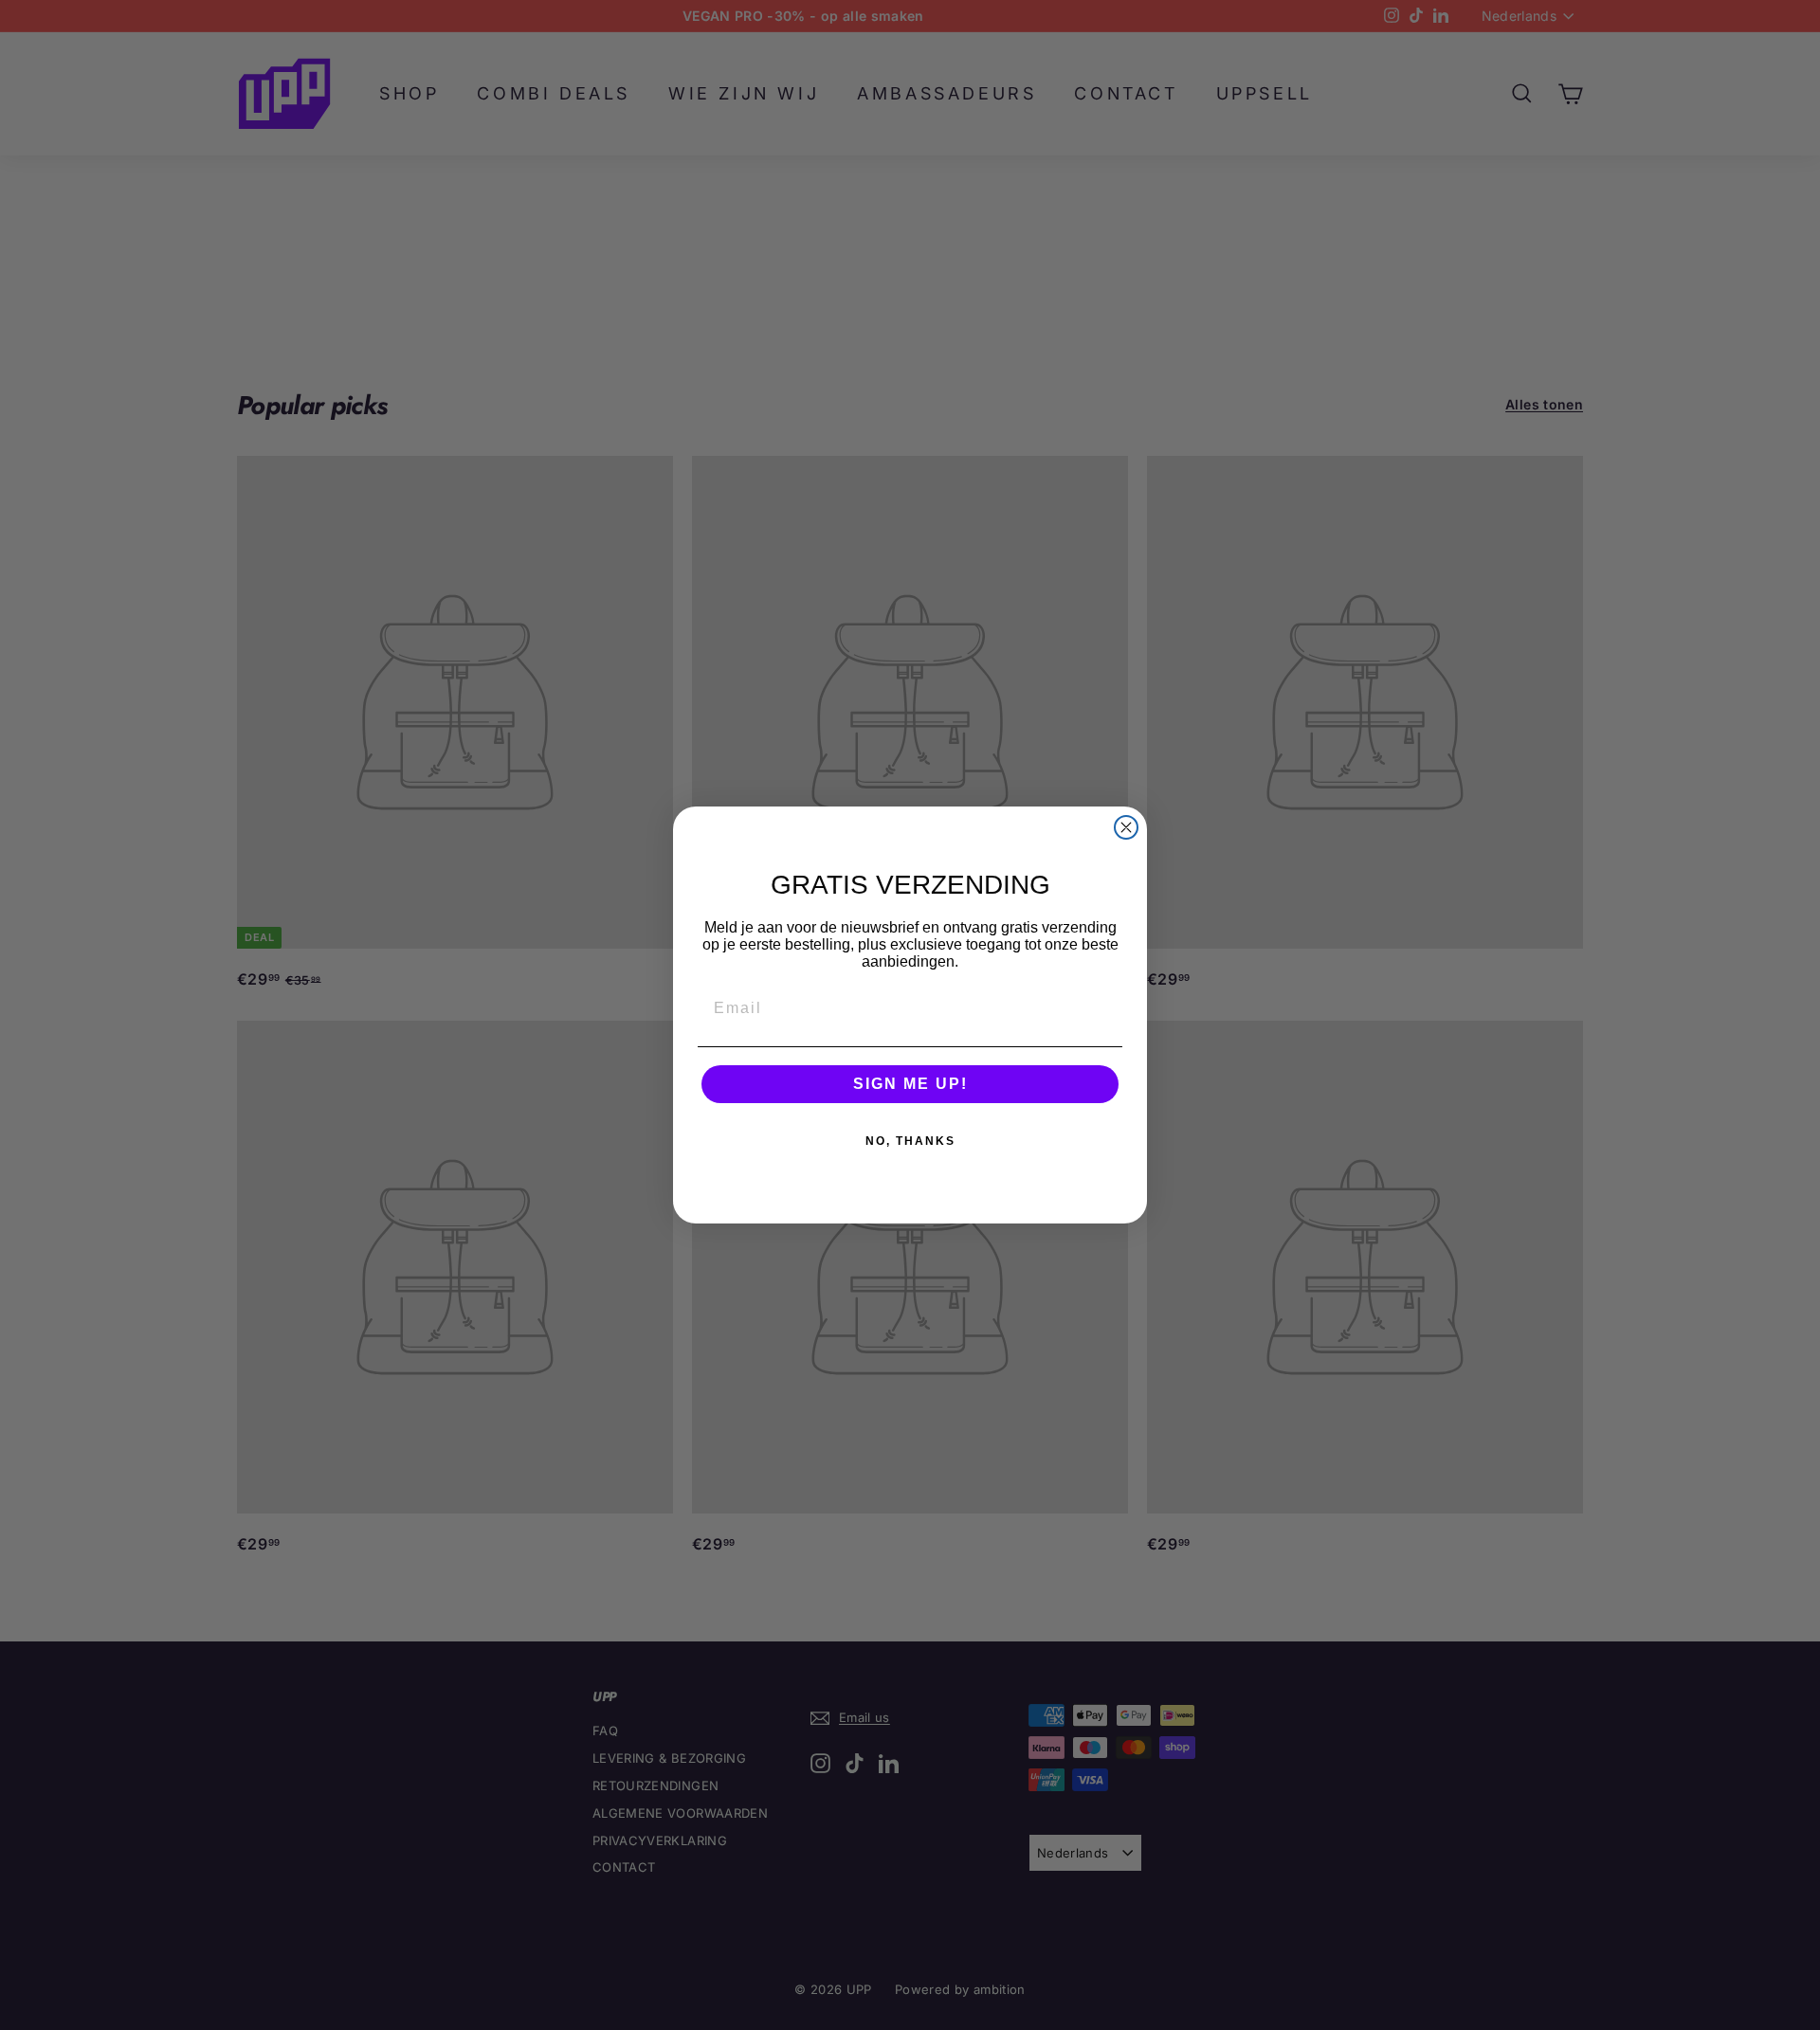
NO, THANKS (910, 1141)
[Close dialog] (1126, 827)
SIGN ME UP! (910, 1084)
